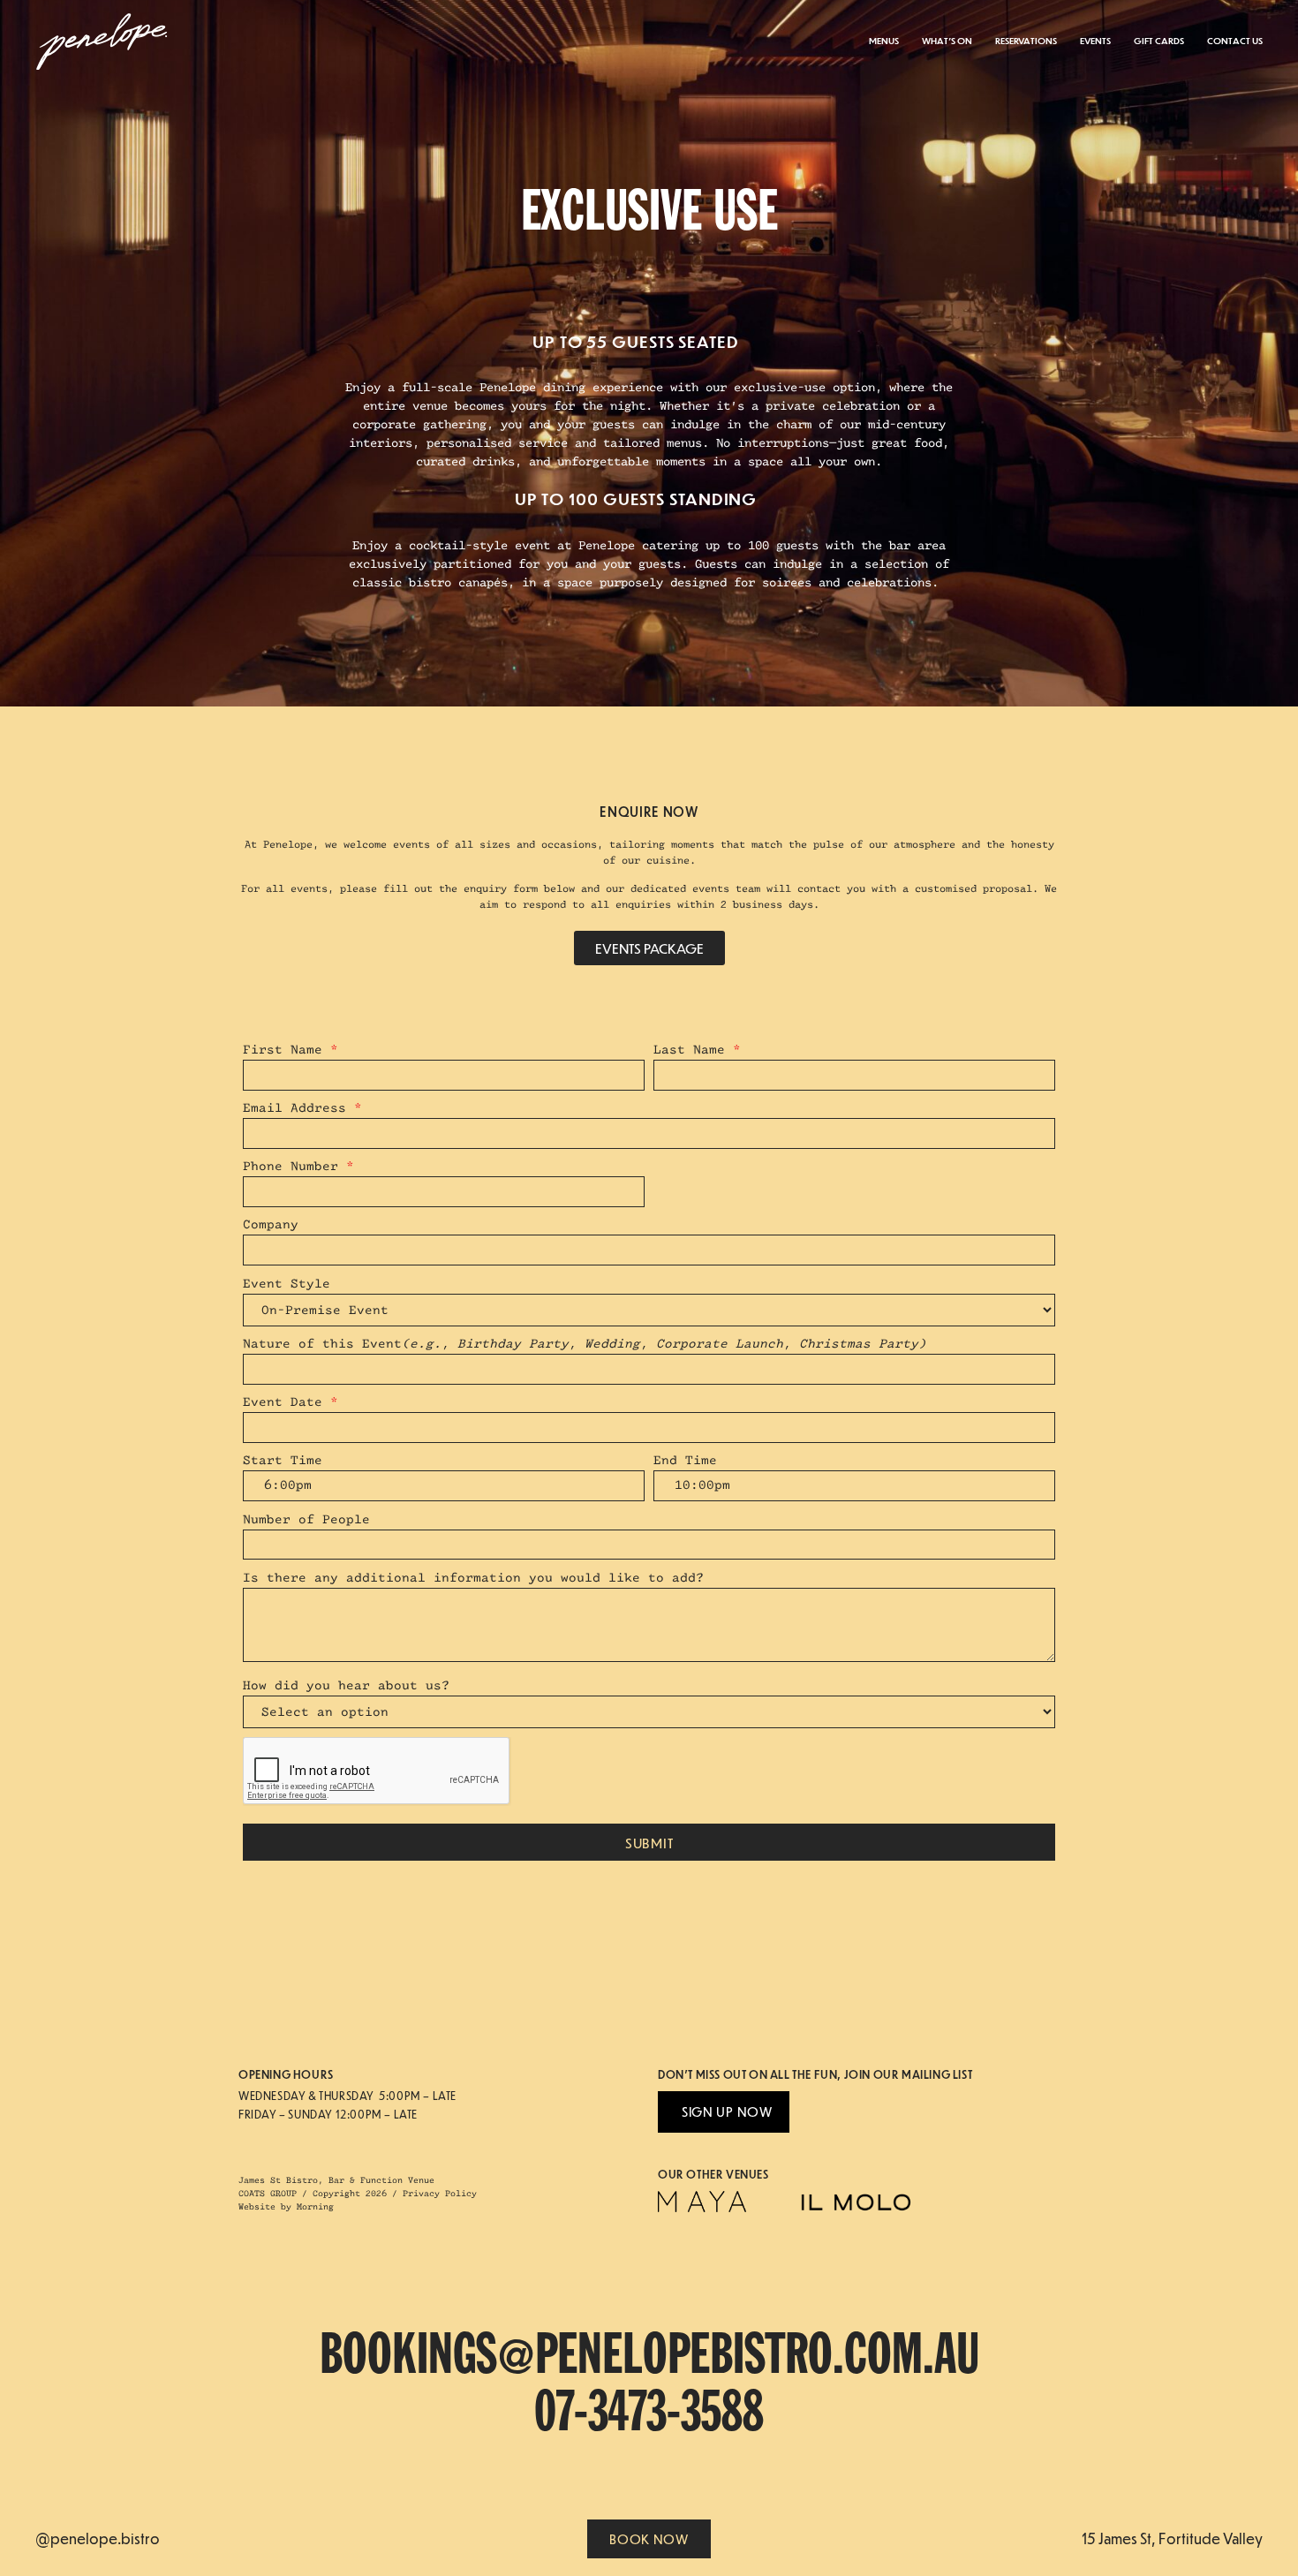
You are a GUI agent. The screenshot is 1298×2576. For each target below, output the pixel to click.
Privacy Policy (440, 2194)
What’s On (947, 40)
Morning (315, 2207)
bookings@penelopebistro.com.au (649, 2357)
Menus (884, 40)
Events (1095, 40)
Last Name (697, 1050)
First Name (291, 1050)
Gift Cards (1159, 40)
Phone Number (298, 1166)
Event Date (291, 1402)
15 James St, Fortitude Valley (1172, 2538)
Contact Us (1235, 40)
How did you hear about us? (346, 1685)
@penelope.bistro (98, 2538)
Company (271, 1224)
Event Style (287, 1284)
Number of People (306, 1519)
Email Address (302, 1108)
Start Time (283, 1460)
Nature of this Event (585, 1344)
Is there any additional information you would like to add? (473, 1578)
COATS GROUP (268, 2194)
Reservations (1026, 40)
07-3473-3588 (649, 2414)
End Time (685, 1460)
